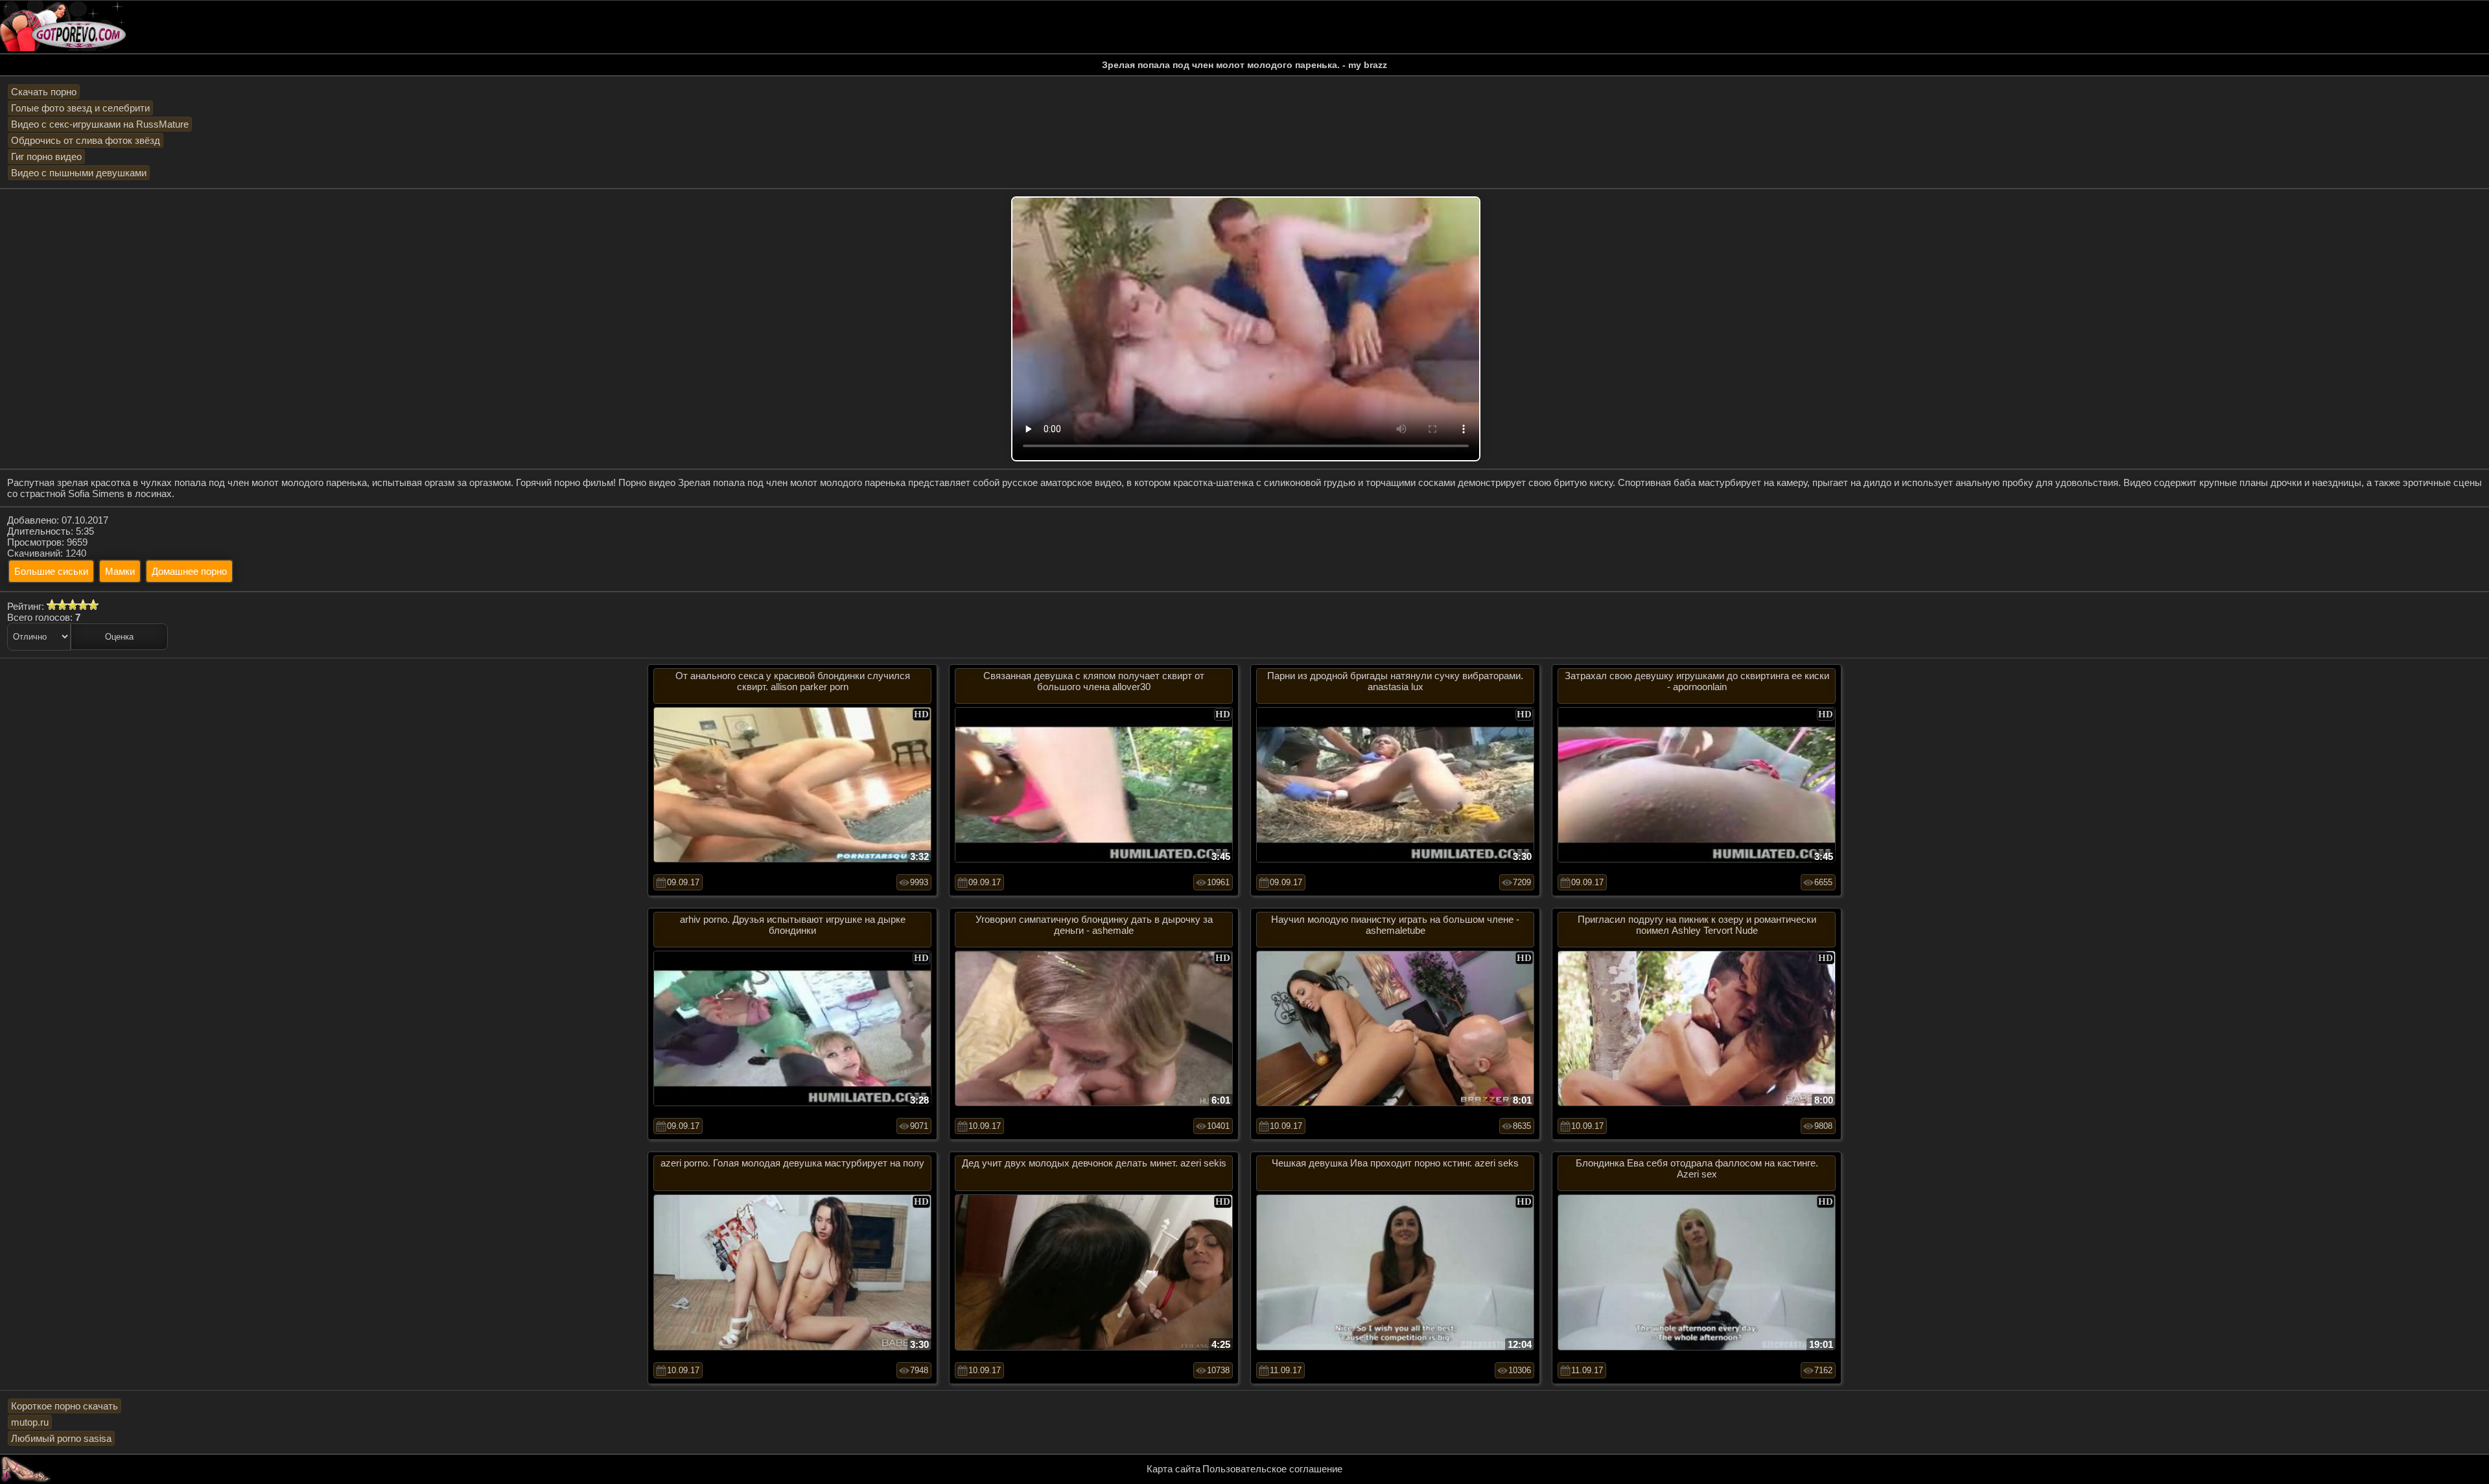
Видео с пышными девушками (79, 173)
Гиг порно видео (46, 157)
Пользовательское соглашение (1272, 1469)
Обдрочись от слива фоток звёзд (86, 140)
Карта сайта (1174, 1469)
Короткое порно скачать (64, 1406)
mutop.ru (30, 1422)
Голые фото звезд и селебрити (80, 108)
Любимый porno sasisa (61, 1438)
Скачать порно (44, 92)
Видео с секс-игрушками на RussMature (100, 124)
